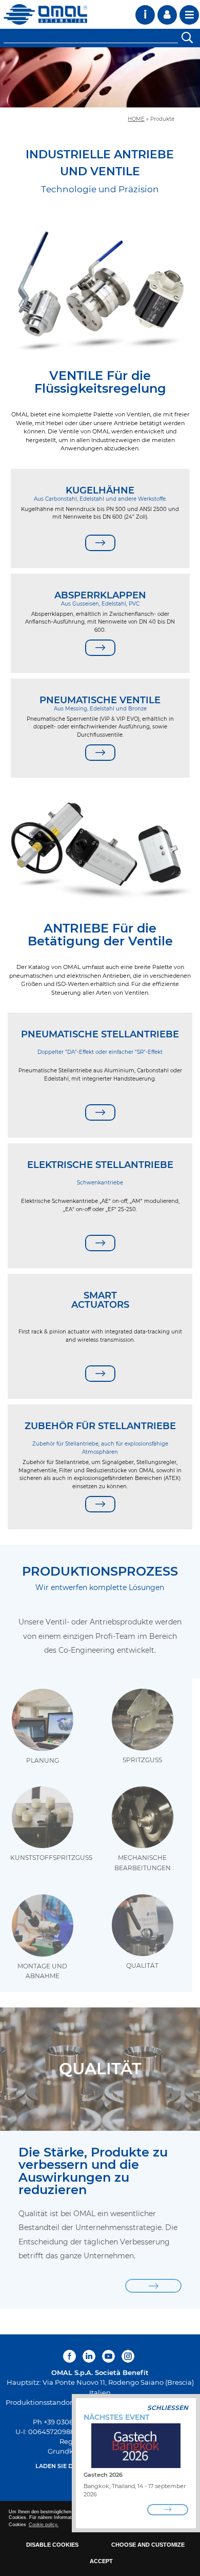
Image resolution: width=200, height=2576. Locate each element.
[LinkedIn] (89, 2356)
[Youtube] (108, 2356)
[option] (100, 77)
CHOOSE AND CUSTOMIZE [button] (148, 2545)
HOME (136, 119)
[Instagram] (128, 2356)
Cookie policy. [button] (44, 2525)
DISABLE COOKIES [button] (52, 2545)
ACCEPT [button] (101, 2561)
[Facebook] (71, 2356)
